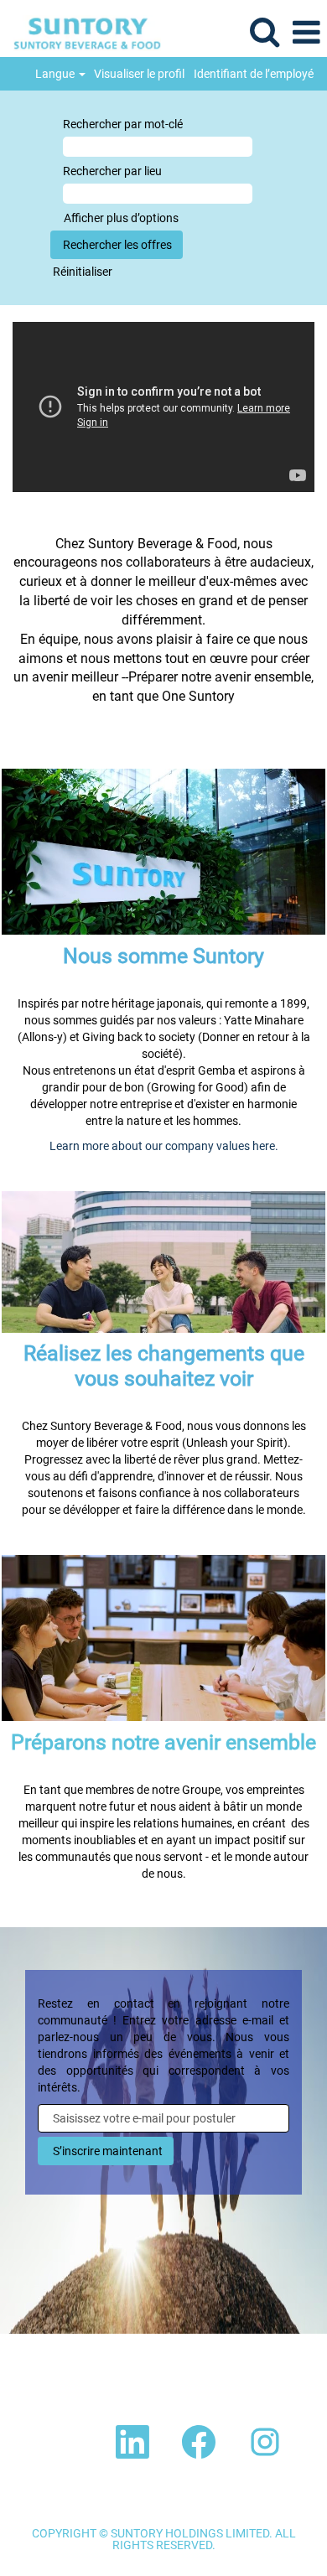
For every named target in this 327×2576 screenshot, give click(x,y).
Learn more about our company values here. (164, 1146)
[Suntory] (81, 32)
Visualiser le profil (139, 74)
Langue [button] (56, 74)
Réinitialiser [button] (83, 272)
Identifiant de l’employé (254, 74)
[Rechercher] (264, 31)
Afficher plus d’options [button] (121, 218)
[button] (306, 32)
